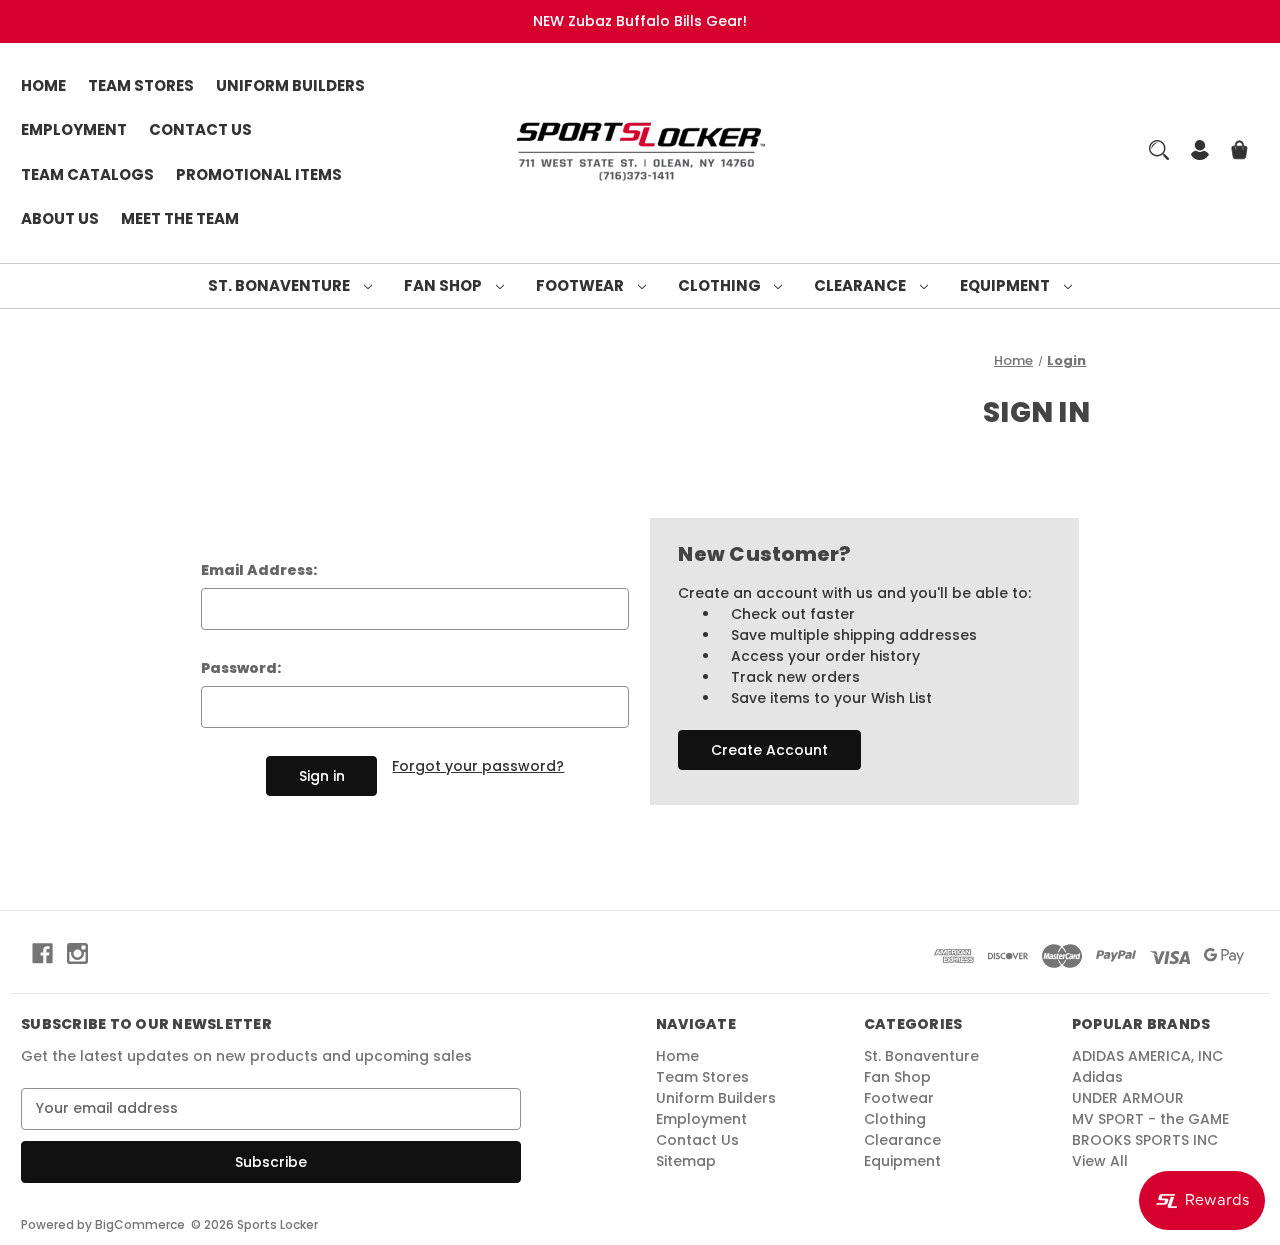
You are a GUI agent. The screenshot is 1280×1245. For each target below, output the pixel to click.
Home (43, 85)
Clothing (721, 285)
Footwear (581, 285)
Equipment (1006, 285)
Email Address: (259, 570)
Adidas (1097, 1077)
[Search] (1159, 150)
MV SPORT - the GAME (1150, 1119)
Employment (74, 129)
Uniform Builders (290, 85)
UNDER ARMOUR (1128, 1098)
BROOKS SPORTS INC (1145, 1140)
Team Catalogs (87, 174)
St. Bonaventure (280, 285)
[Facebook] (42, 953)
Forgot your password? (478, 766)
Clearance (861, 285)
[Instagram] (77, 953)
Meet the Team (180, 218)
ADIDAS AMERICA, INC (1147, 1056)
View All (1100, 1161)
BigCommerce (140, 1224)
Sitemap (686, 1161)
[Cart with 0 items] (1239, 152)
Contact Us (200, 129)
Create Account (769, 750)
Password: (241, 668)
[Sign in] (1200, 152)
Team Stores (141, 85)
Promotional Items (259, 174)
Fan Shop (444, 285)
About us (60, 218)
